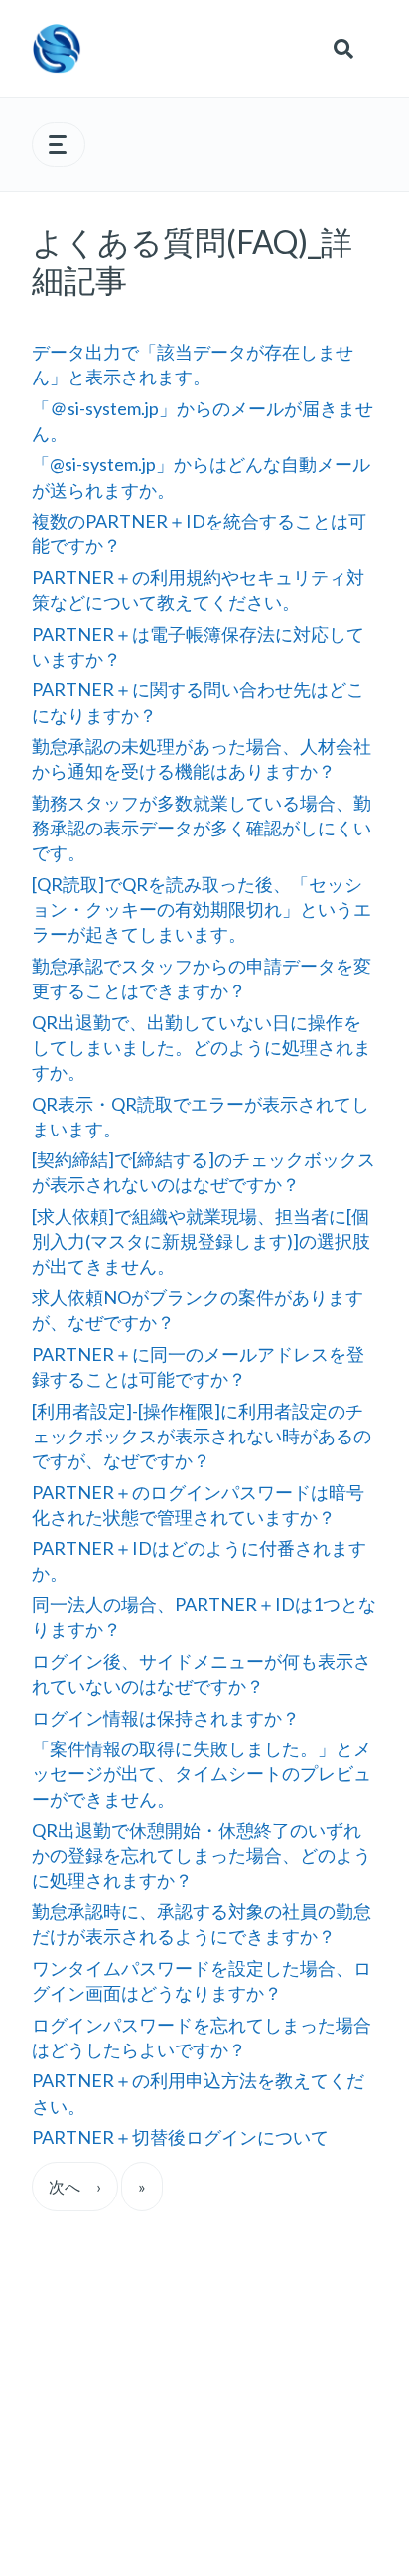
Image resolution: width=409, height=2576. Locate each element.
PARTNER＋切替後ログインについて (180, 2137)
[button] (59, 145)
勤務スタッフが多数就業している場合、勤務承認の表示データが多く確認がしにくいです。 (202, 828)
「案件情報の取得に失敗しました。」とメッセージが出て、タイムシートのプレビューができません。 (202, 1773)
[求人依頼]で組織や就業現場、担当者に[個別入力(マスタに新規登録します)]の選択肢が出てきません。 (201, 1241)
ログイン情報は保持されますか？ (166, 1718)
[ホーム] (57, 49)
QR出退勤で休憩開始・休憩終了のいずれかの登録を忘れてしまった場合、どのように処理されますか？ (202, 1855)
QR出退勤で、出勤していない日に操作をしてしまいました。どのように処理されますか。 (202, 1047)
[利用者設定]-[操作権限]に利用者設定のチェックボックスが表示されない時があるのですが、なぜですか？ (202, 1436)
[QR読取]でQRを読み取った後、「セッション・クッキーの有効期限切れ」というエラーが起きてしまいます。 (202, 909)
